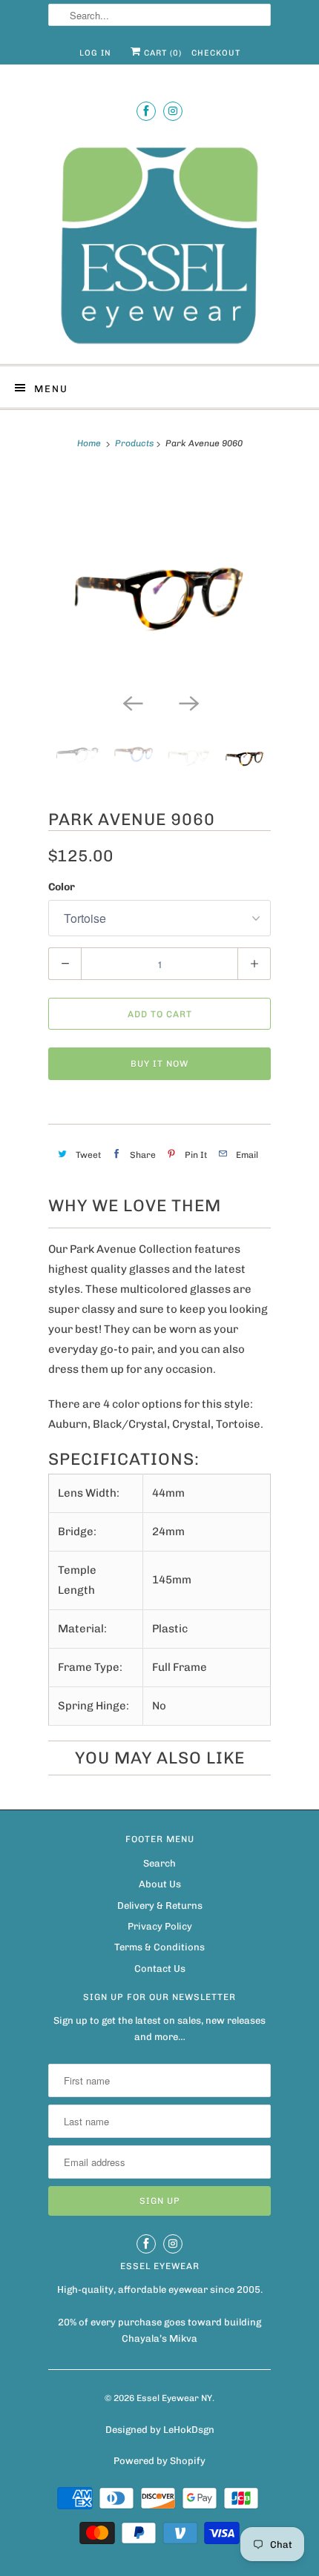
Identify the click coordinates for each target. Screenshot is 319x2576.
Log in (95, 53)
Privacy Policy (160, 1926)
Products (134, 443)
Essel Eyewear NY (174, 2398)
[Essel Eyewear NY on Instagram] (173, 111)
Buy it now (159, 1064)
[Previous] (131, 702)
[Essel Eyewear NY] (159, 244)
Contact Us (160, 1969)
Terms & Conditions (159, 1947)
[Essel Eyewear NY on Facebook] (146, 111)
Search (159, 1863)
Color (62, 887)
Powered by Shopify (159, 2461)
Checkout (216, 53)
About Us (160, 1884)
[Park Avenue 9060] (159, 579)
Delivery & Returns (160, 1905)
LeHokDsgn (189, 2430)
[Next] (188, 702)
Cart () (161, 53)
